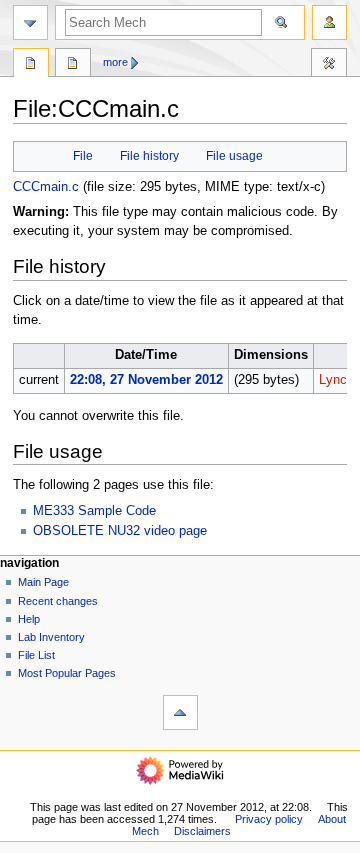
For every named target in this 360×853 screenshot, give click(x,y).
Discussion (73, 65)
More (115, 62)
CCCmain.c (46, 187)
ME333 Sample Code (94, 511)
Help (29, 619)
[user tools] (329, 22)
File (83, 156)
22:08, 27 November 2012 (146, 380)
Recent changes (58, 601)
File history (149, 156)
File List (36, 655)
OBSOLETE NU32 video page (120, 531)
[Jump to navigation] (30, 22)
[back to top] (180, 712)
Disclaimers (202, 831)
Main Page (43, 582)
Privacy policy (269, 819)
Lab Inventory (51, 637)
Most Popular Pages (67, 673)
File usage (234, 156)
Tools (329, 65)
